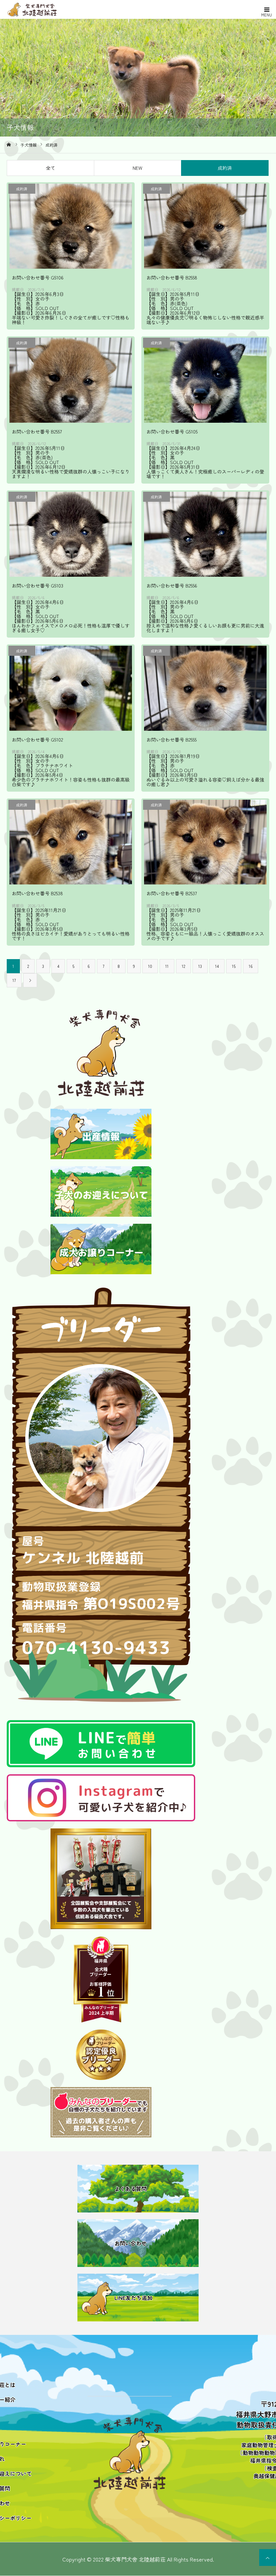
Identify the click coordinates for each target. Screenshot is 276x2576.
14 (217, 966)
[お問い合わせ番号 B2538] (71, 842)
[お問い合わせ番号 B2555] (205, 688)
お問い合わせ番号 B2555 (171, 740)
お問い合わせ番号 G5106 (38, 277)
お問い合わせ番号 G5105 (172, 431)
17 (14, 980)
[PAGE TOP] (268, 2558)
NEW (137, 168)
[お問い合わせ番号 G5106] (71, 225)
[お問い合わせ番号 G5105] (205, 380)
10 (150, 966)
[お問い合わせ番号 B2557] (71, 380)
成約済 (225, 168)
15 (234, 966)
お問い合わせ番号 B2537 (172, 893)
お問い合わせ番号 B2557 (37, 431)
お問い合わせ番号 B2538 (37, 893)
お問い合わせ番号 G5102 (37, 740)
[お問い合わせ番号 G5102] (71, 688)
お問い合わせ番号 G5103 (38, 585)
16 (251, 966)
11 (167, 966)
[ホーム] (9, 145)
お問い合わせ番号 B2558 (172, 277)
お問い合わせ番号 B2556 (172, 585)
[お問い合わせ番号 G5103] (71, 534)
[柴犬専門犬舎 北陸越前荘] (47, 9)
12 (183, 966)
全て (50, 168)
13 (200, 966)
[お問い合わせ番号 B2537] (205, 842)
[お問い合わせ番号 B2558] (205, 225)
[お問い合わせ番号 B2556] (205, 534)
